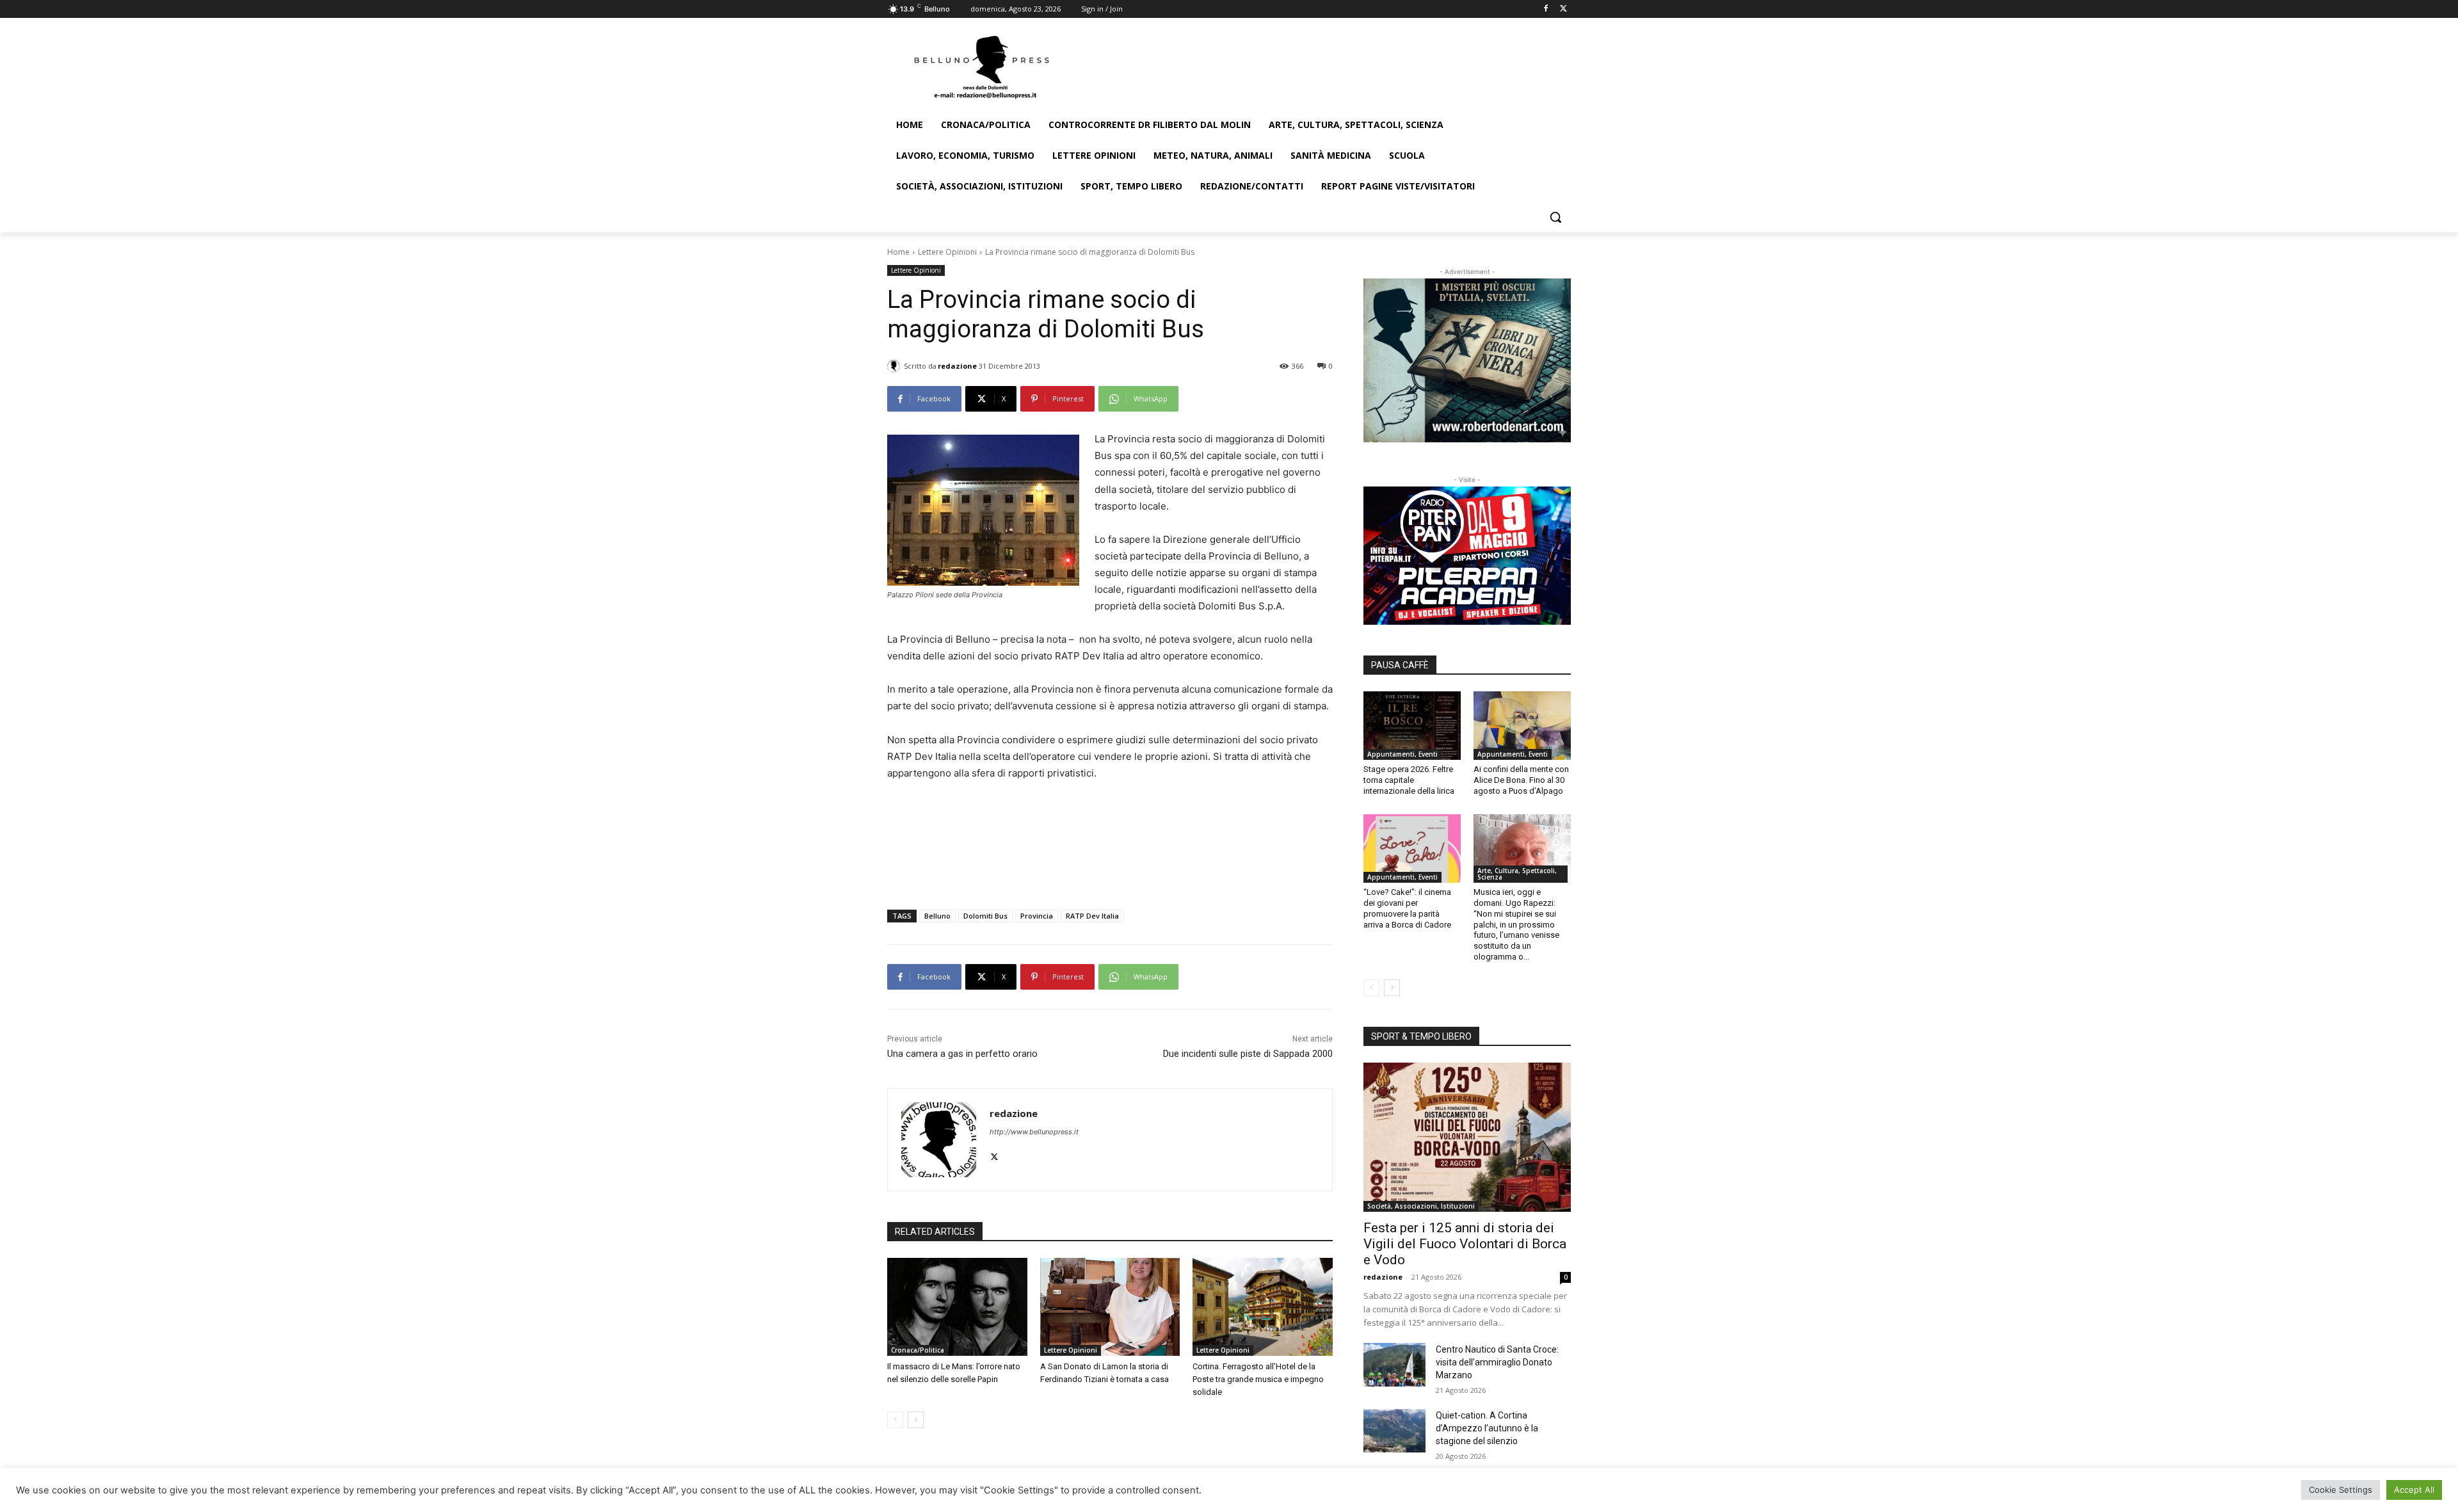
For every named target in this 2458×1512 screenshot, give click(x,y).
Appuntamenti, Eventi (1402, 754)
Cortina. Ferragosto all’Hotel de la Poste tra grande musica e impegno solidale (1258, 1379)
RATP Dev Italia (1092, 916)
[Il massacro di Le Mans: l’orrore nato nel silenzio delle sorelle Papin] (957, 1307)
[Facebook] (1546, 9)
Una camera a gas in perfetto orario (962, 1054)
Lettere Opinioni (947, 252)
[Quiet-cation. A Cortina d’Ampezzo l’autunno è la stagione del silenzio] (1394, 1431)
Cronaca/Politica (918, 1350)
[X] (1563, 9)
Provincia (1037, 916)
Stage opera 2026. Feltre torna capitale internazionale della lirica (1409, 780)
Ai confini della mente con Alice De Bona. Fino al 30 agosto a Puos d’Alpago (1521, 780)
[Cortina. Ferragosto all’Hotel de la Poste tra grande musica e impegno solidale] (1263, 1307)
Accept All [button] (2414, 1490)
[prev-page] (895, 1420)
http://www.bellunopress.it (1034, 1132)
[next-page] (916, 1420)
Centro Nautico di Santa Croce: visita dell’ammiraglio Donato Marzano (1497, 1362)
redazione (957, 366)
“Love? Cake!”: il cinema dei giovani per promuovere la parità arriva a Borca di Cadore (1407, 908)
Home (898, 252)
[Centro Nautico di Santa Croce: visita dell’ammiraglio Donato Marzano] (1394, 1365)
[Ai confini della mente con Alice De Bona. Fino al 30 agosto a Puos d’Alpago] (1522, 725)
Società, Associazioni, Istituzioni (1421, 1206)
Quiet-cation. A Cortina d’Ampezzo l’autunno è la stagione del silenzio (1487, 1428)
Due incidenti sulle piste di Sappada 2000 (1248, 1054)
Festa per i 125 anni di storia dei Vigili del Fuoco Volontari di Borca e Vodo (1465, 1244)
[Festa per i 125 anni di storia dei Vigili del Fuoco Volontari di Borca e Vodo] (1467, 1137)
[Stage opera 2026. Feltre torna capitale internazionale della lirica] (1412, 725)
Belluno (937, 916)
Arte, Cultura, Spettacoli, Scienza (1517, 874)
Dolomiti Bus (985, 916)
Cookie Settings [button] (2341, 1490)
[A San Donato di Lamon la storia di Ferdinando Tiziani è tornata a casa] (1110, 1307)
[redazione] (896, 366)
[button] (1555, 217)
